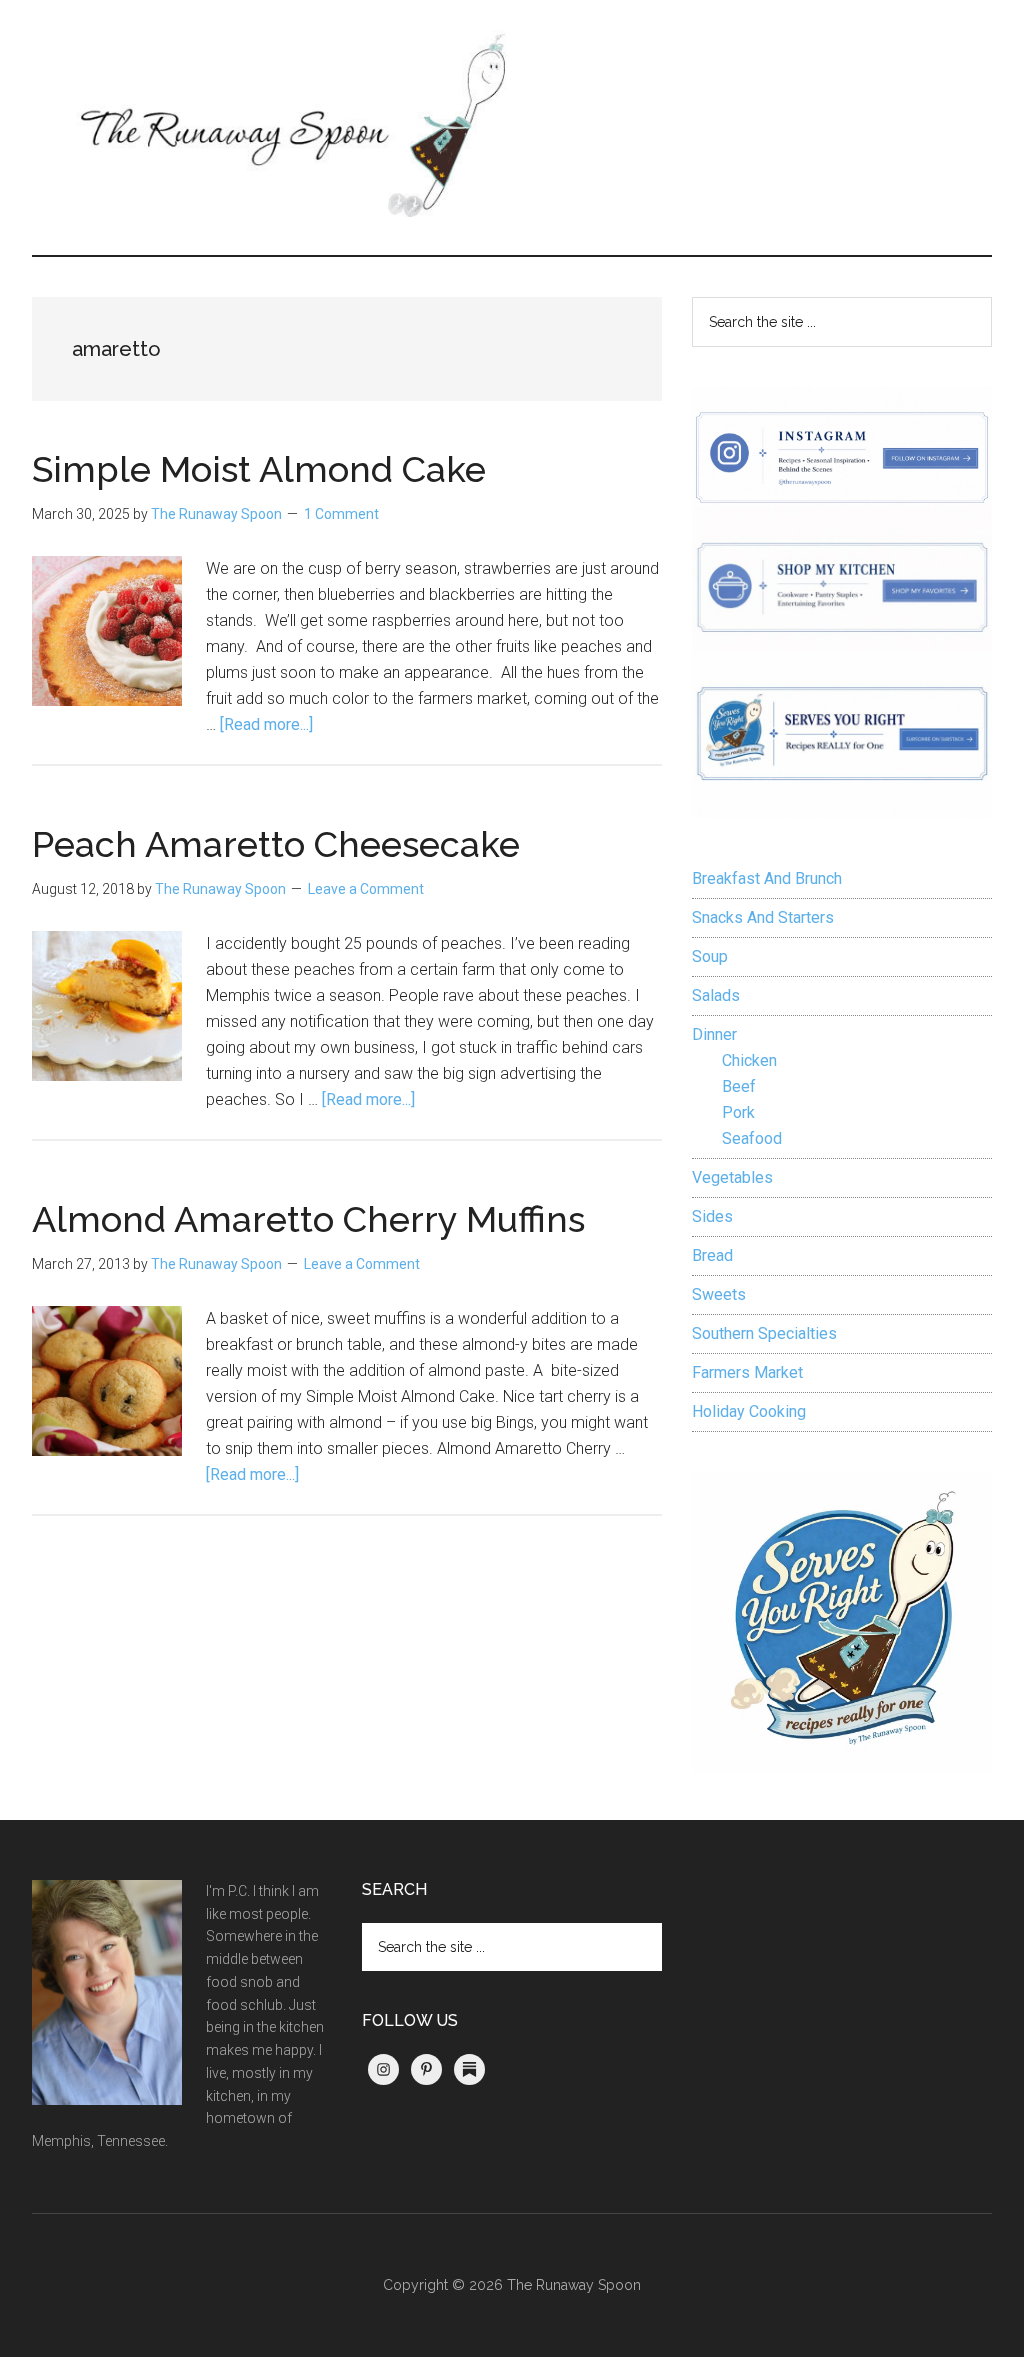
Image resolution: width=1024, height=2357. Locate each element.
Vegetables (732, 1177)
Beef (739, 1086)
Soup (710, 956)
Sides (712, 1216)
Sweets (719, 1294)
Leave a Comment (366, 889)
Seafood (752, 1138)
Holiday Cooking (749, 1411)
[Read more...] (266, 724)
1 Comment (341, 514)
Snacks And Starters (763, 917)
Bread (712, 1255)
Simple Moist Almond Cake (259, 469)
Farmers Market (747, 1372)
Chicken (749, 1060)
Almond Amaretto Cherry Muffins (308, 1219)
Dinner (714, 1034)
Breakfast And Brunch (767, 878)
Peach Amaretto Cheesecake (276, 844)
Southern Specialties (764, 1333)
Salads (716, 995)
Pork (738, 1112)
